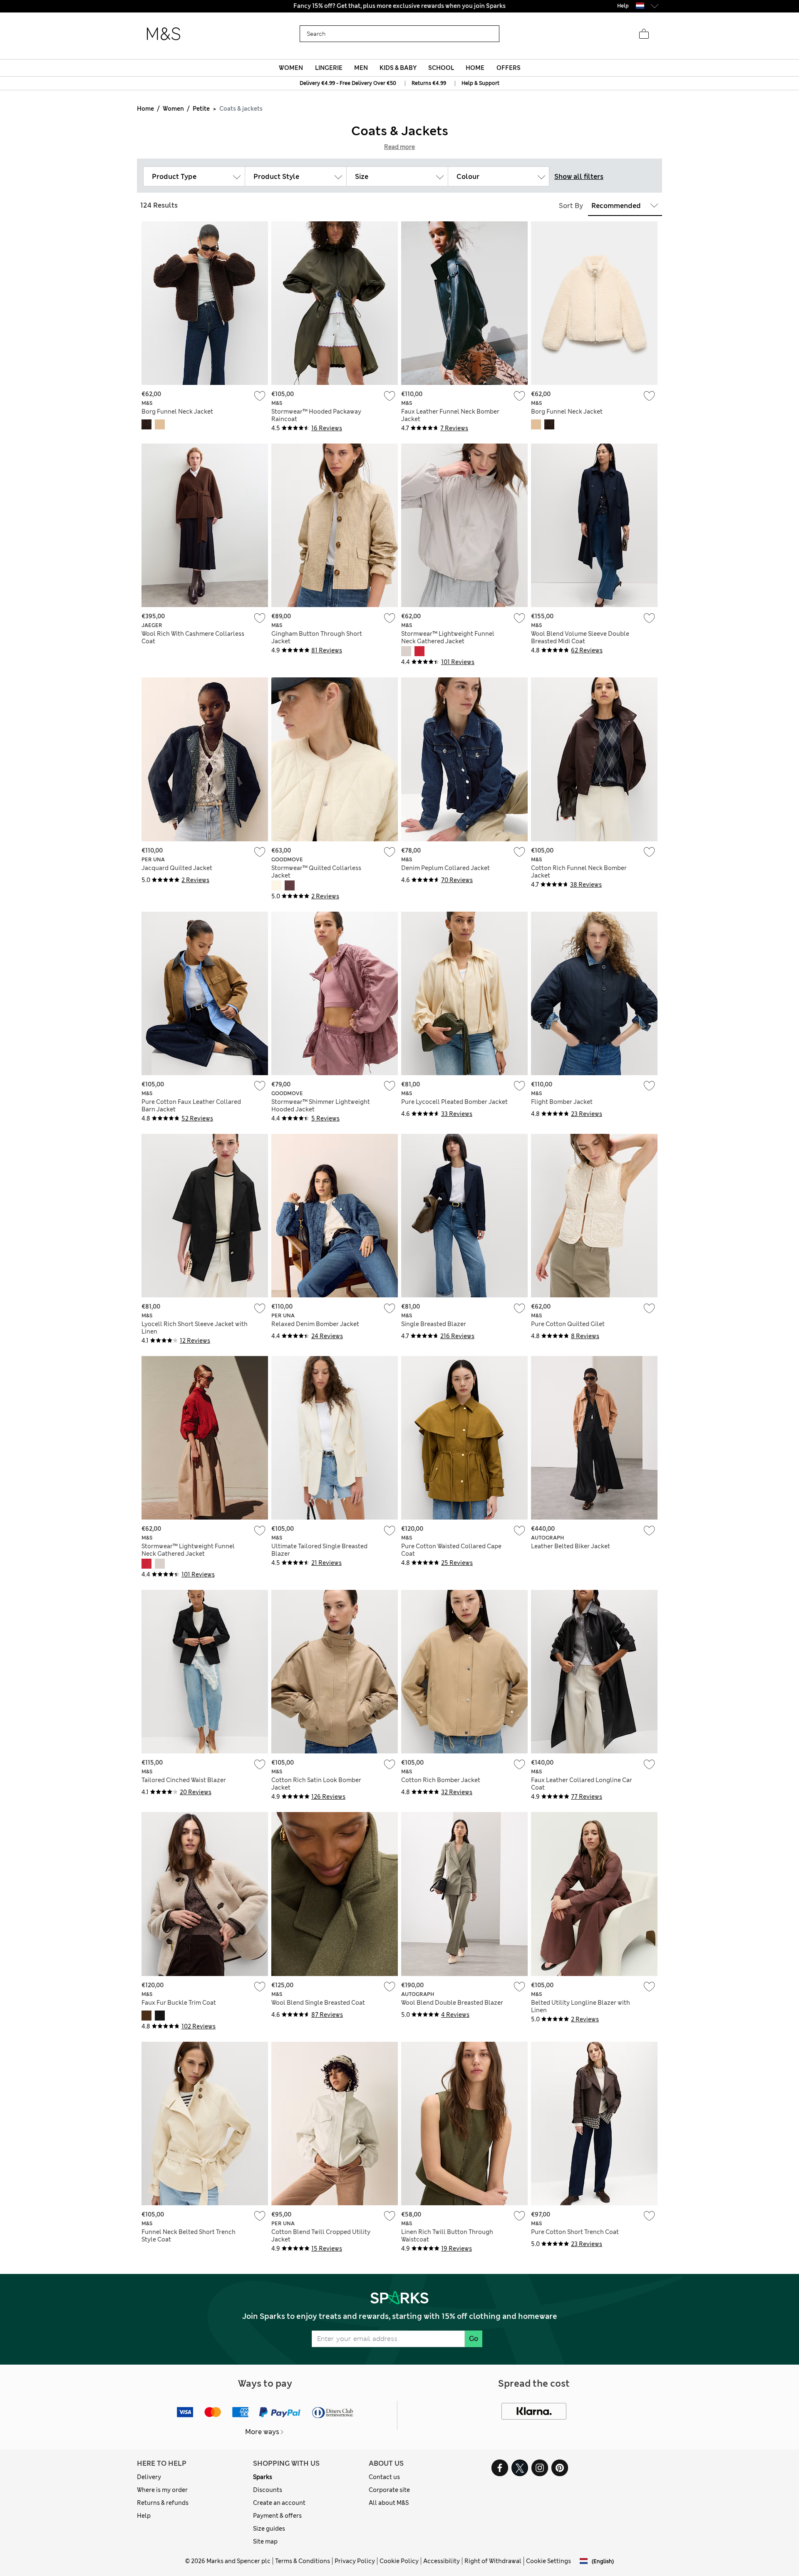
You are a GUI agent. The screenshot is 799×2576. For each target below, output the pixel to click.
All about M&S (389, 2503)
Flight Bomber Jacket (562, 1102)
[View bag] (644, 34)
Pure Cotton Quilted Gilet (568, 1324)
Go (474, 2339)
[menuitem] (291, 68)
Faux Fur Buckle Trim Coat (179, 2003)
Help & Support (480, 83)
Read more (399, 147)
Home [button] (475, 68)
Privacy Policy (355, 2561)
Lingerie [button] (329, 68)
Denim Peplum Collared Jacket (445, 868)
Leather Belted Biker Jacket (571, 1546)
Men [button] (361, 68)
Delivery (149, 2477)
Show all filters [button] (579, 177)
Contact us (384, 2477)
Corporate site (389, 2490)
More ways (262, 2432)
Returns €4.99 (429, 83)
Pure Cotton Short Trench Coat (575, 2232)
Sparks (263, 2477)
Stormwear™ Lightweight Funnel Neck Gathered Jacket (448, 637)
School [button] (441, 68)
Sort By (571, 206)
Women (173, 109)
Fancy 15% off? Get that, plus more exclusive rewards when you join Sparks (399, 6)
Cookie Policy (399, 2561)
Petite (201, 109)
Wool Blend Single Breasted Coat (318, 2003)
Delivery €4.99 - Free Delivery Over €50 (348, 83)
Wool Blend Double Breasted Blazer (452, 2003)
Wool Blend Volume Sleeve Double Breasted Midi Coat (580, 637)
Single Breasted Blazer (434, 1324)
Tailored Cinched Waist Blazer (184, 1780)
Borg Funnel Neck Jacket (177, 412)
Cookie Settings (548, 2561)
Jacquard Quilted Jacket (177, 868)
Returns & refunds (163, 2503)
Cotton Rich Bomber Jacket (441, 1780)
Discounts (268, 2490)
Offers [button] (509, 68)
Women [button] (291, 68)
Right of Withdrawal (493, 2561)
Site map (265, 2541)
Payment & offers (277, 2516)
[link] (640, 6)
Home (145, 109)
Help (144, 2516)
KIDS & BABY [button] (398, 68)
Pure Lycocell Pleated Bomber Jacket (454, 1102)
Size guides (269, 2529)
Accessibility (442, 2561)
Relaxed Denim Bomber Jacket (315, 1324)
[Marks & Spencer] (164, 34)
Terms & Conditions (303, 2561)
